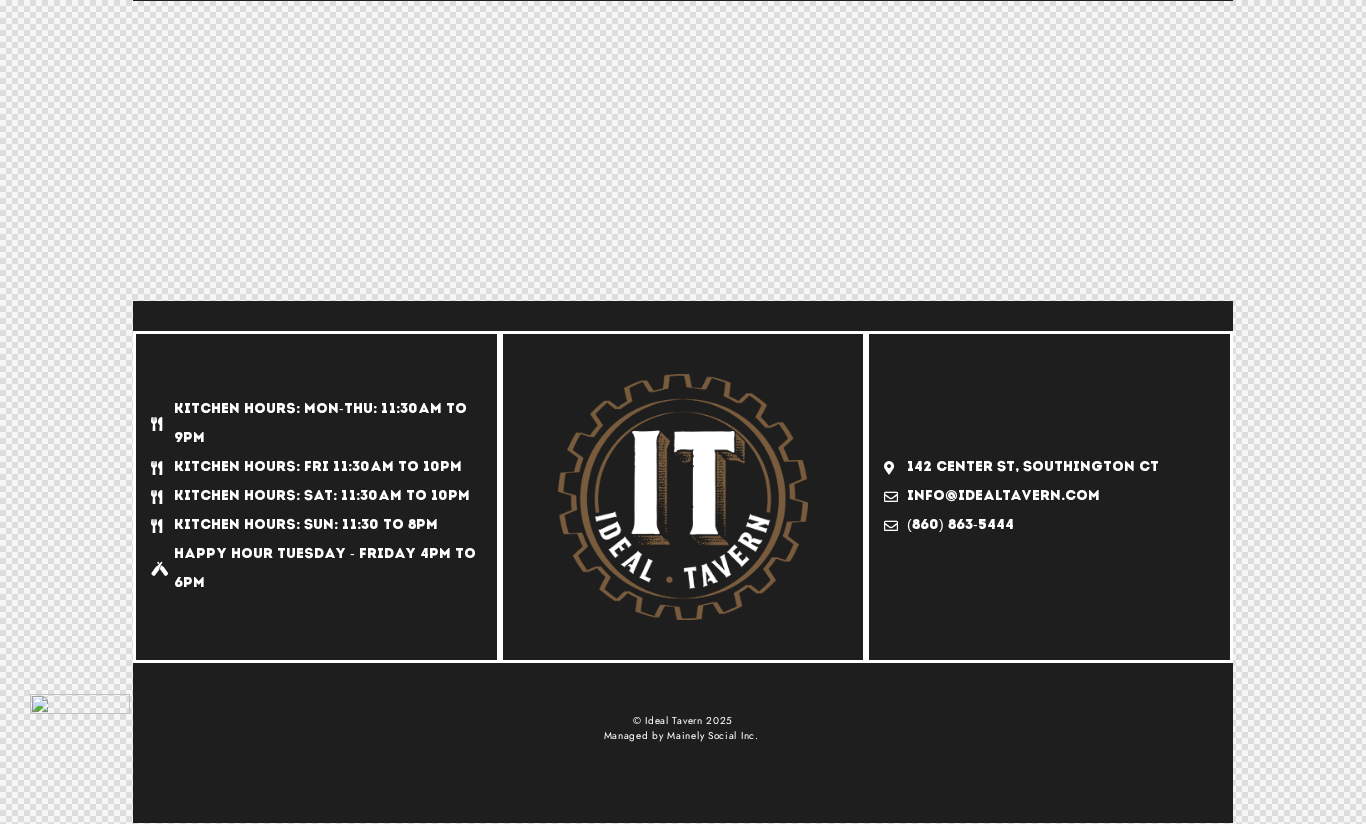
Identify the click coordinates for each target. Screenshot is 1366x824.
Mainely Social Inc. (712, 735)
